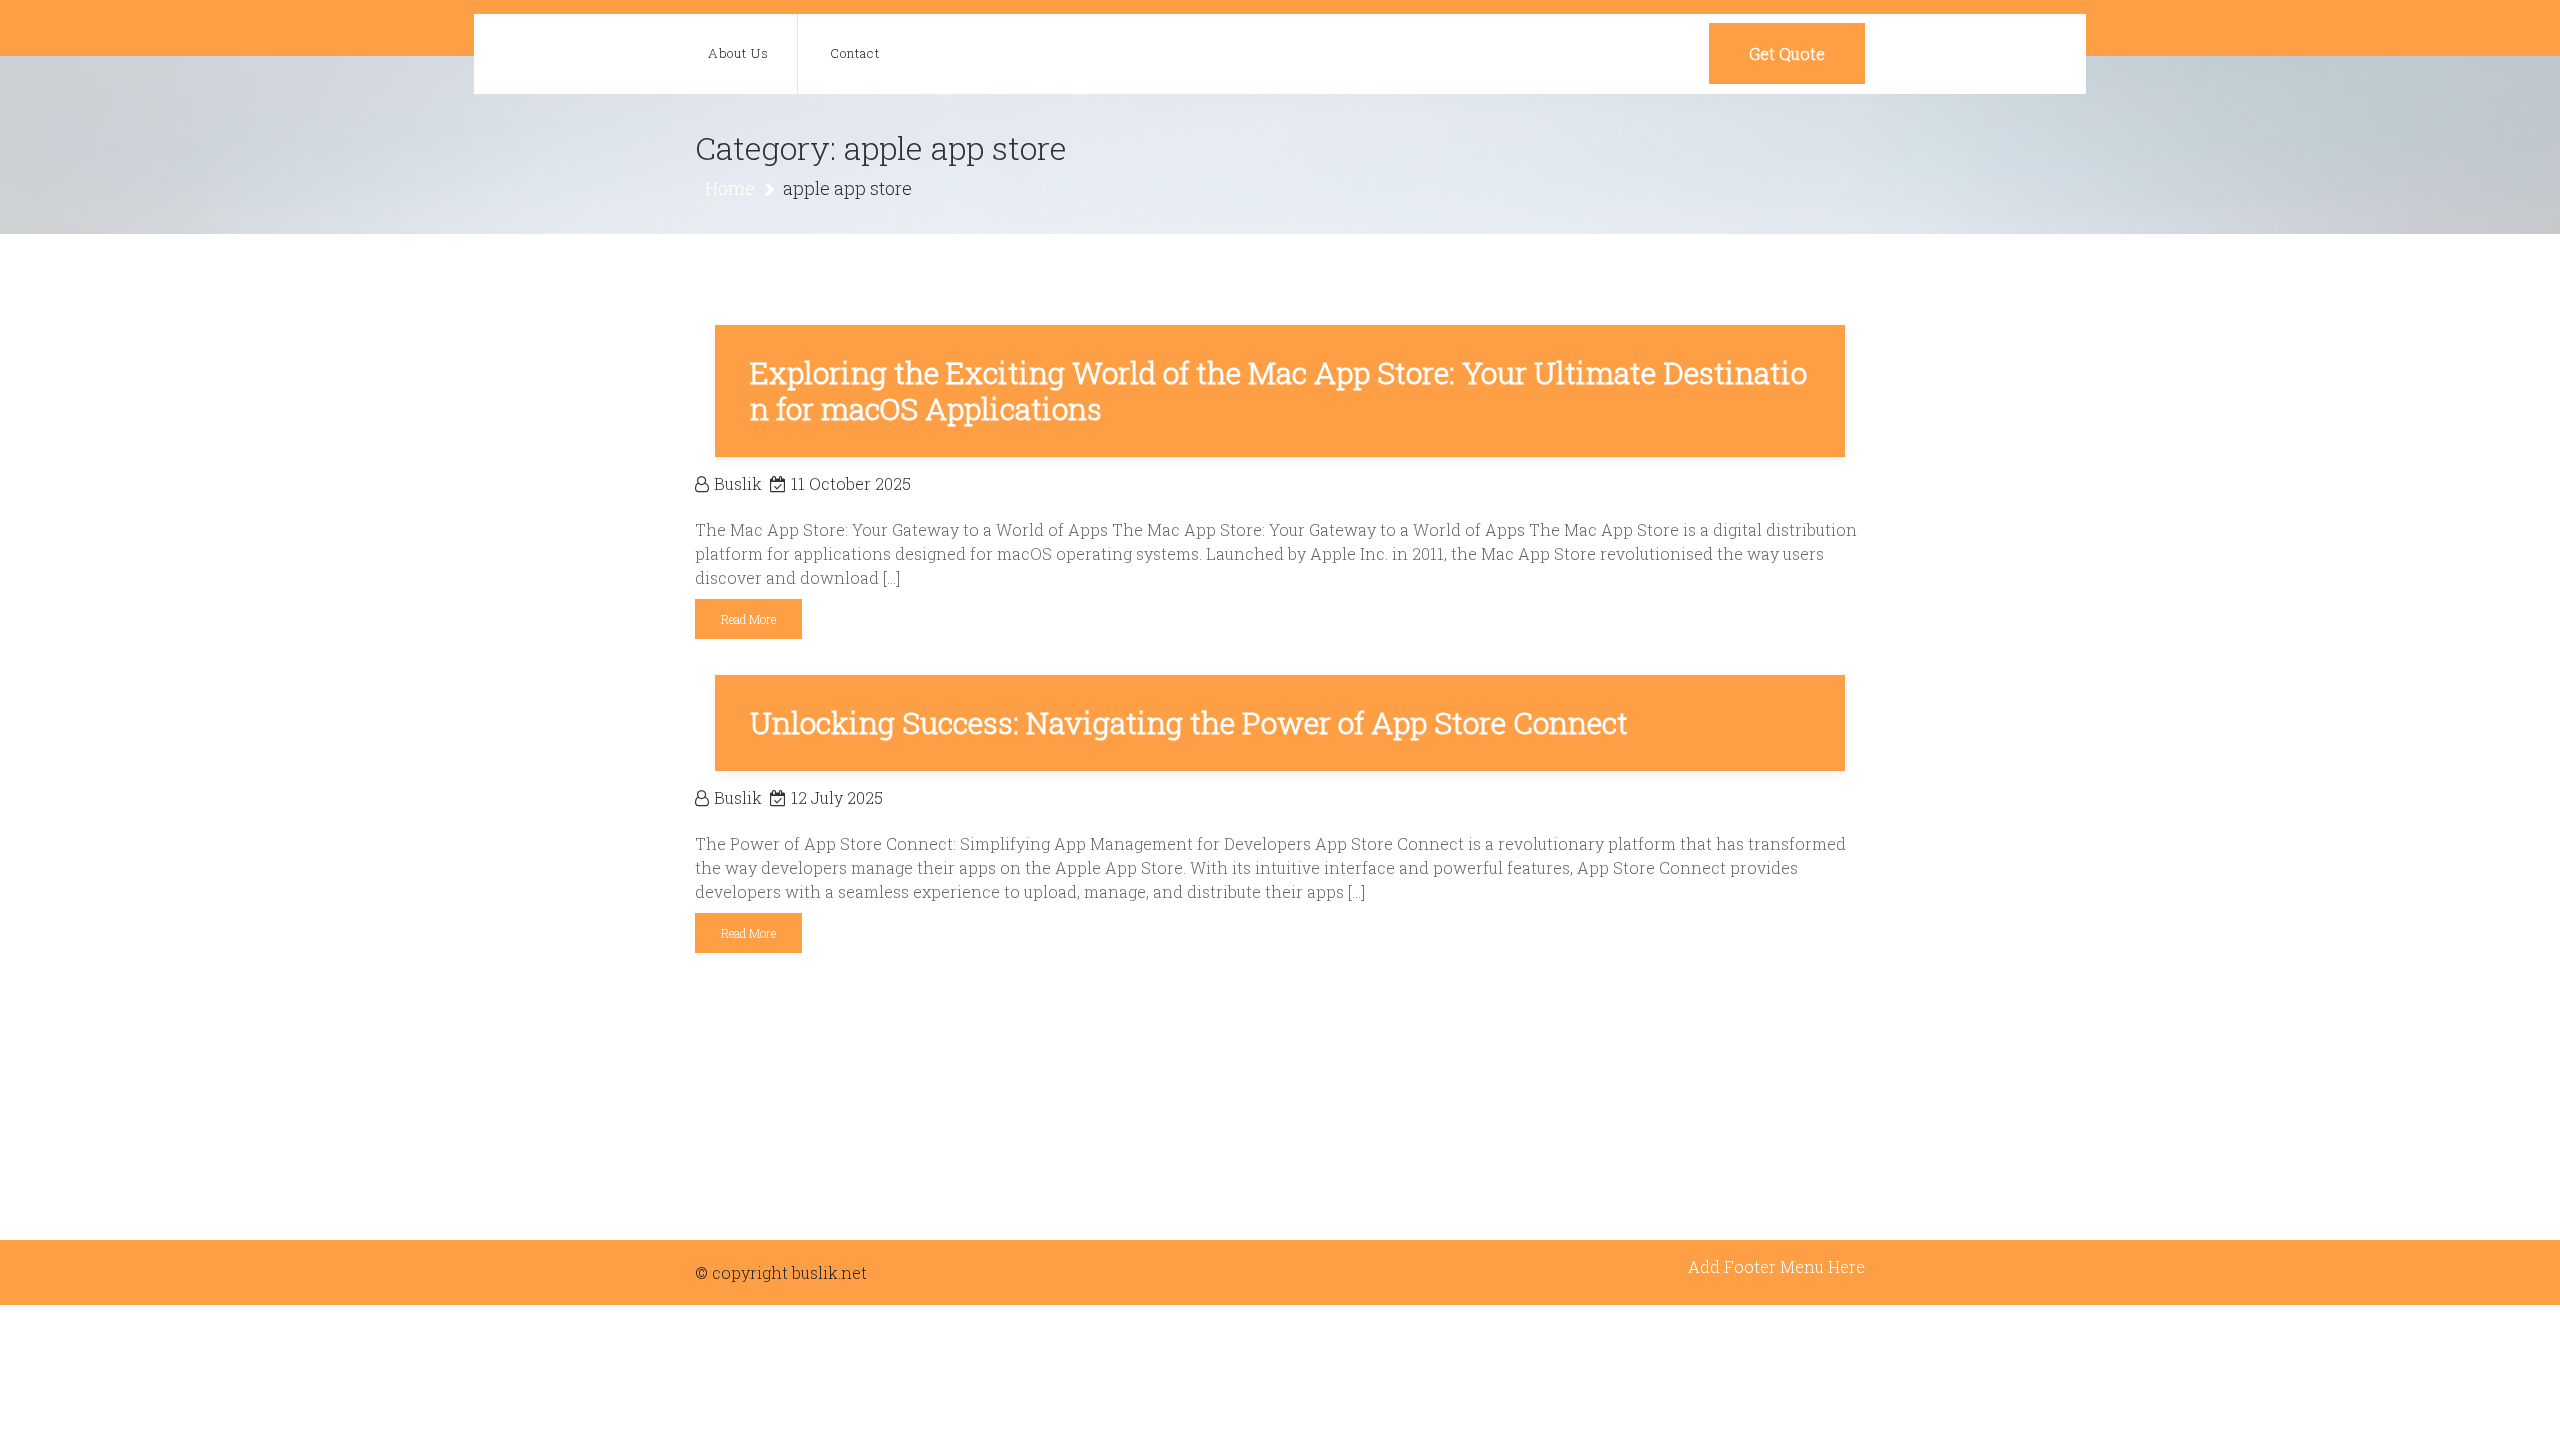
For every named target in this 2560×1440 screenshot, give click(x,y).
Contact (855, 53)
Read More (748, 619)
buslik (738, 483)
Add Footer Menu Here (1776, 1266)
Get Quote (1787, 53)
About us (738, 53)
